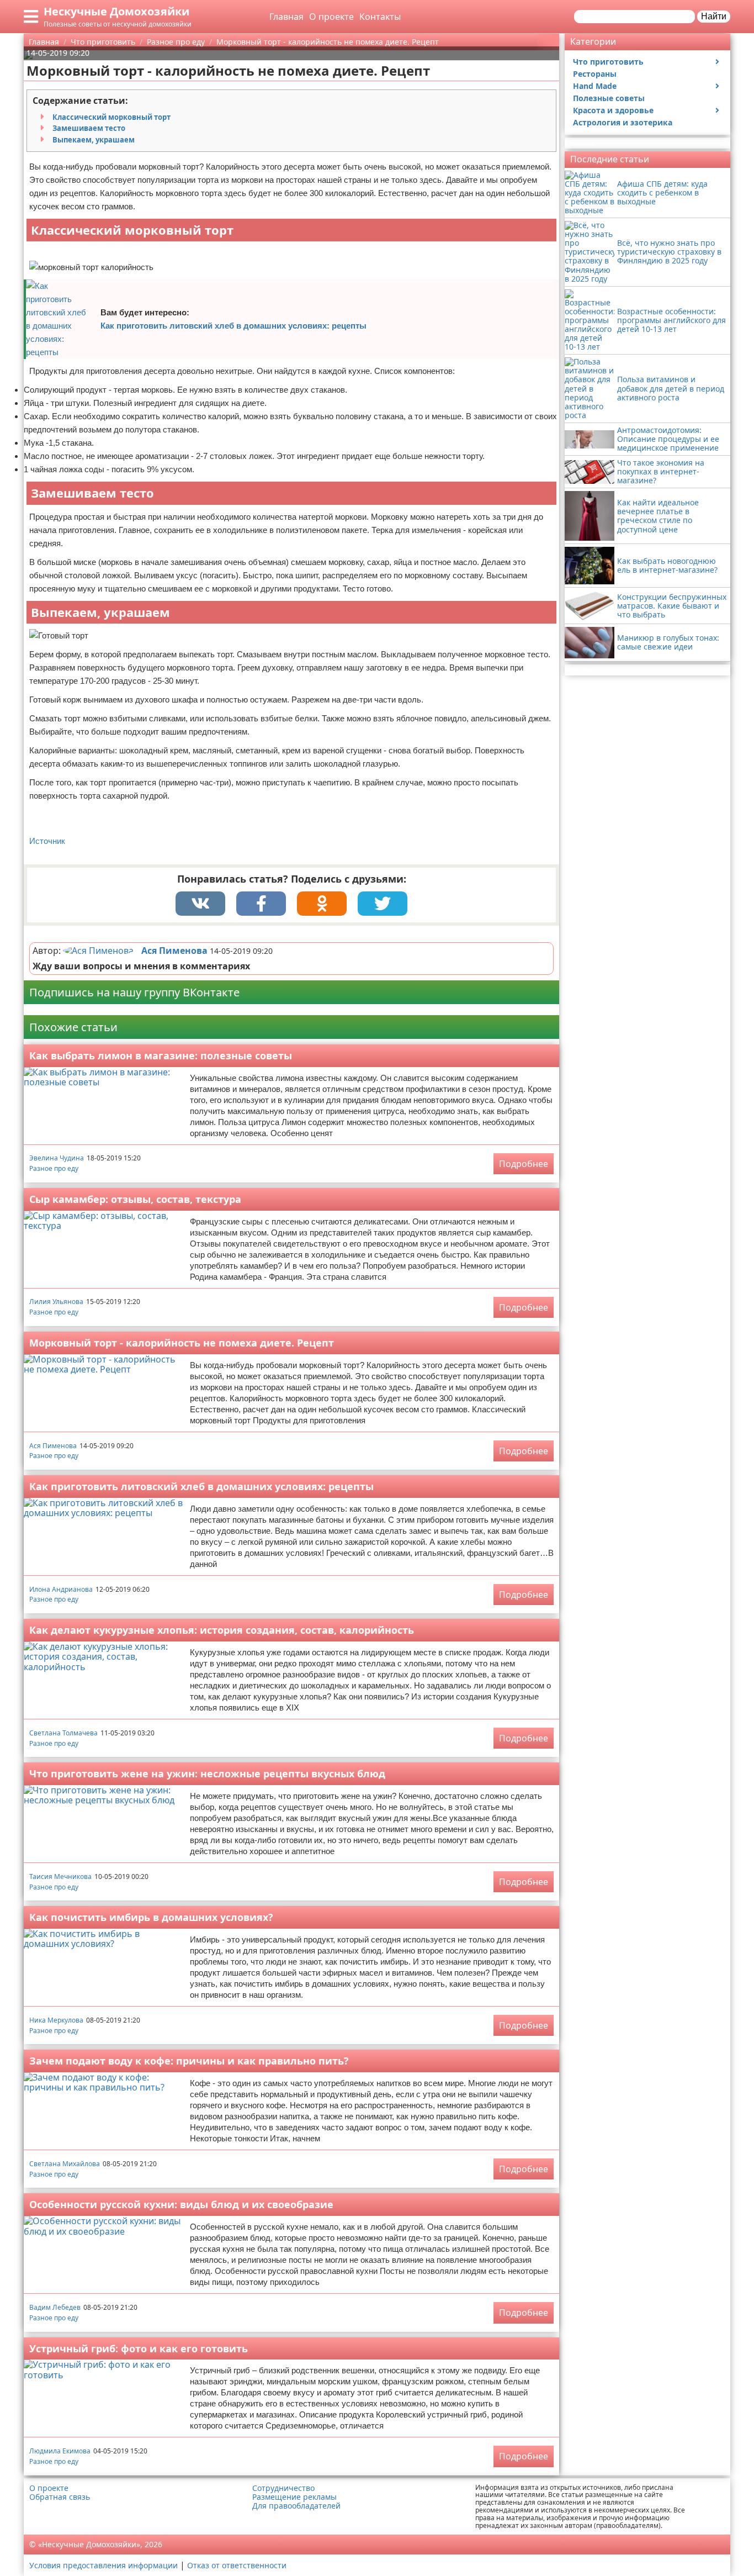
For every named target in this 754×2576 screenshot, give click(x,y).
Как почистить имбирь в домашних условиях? (151, 1917)
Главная (286, 17)
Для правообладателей (296, 2506)
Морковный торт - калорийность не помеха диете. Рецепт (182, 1343)
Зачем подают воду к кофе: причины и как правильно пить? (189, 2061)
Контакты (380, 17)
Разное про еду (54, 1168)
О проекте (331, 17)
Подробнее (524, 1164)
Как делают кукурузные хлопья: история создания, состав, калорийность (222, 1630)
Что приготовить (608, 62)
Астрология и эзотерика (623, 122)
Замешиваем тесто (89, 128)
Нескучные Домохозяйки (116, 11)
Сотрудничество (283, 2488)
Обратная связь (60, 2497)
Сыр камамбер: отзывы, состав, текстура (135, 1199)
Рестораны (595, 74)
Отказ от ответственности (237, 2565)
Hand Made (595, 86)
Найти (714, 16)
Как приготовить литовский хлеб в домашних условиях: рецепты (233, 326)
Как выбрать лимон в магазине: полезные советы (161, 1055)
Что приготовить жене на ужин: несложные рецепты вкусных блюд (207, 1773)
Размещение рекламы (294, 2497)
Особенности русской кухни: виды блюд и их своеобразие (181, 2204)
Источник (47, 841)
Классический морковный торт (111, 117)
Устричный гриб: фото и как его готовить (139, 2348)
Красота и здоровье (613, 110)
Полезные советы (609, 98)
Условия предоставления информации (103, 2565)
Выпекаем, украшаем (94, 140)
